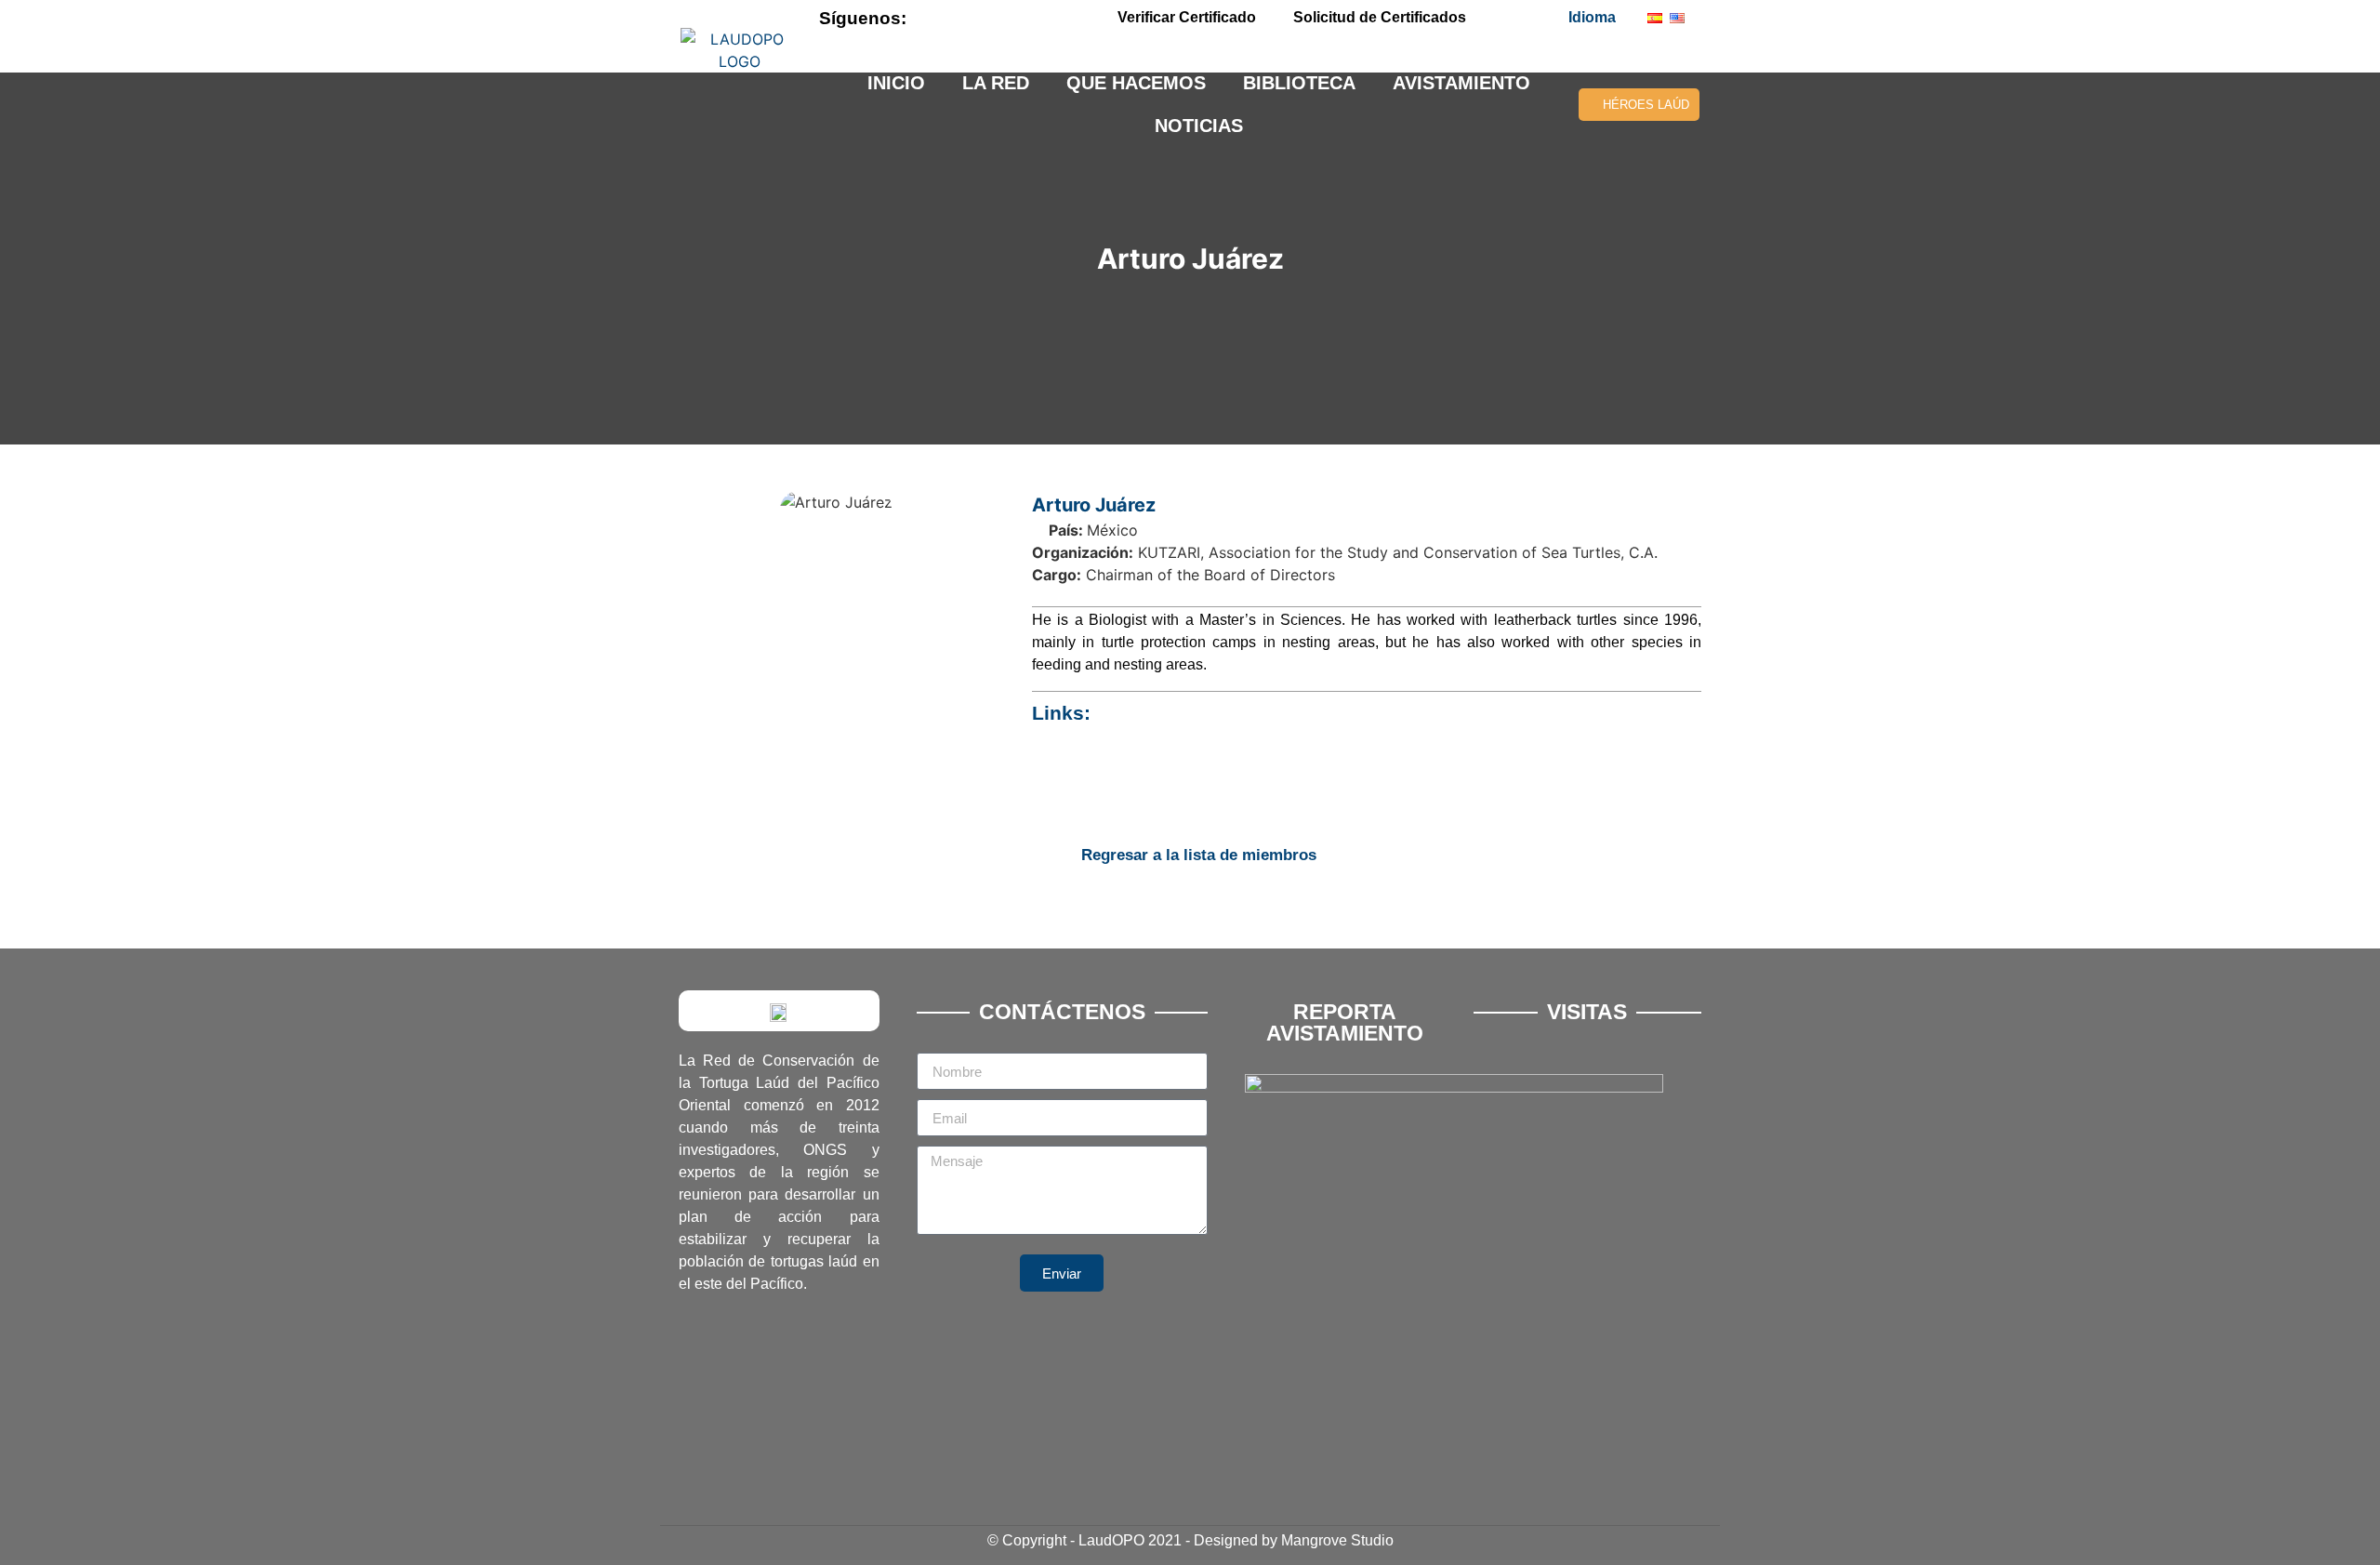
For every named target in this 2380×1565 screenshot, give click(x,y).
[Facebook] (949, 18)
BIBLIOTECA (1299, 83)
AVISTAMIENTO (1461, 83)
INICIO (896, 83)
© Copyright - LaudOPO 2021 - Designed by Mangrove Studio (1190, 1540)
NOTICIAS (1199, 126)
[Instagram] (1044, 18)
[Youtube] (1012, 18)
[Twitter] (981, 18)
